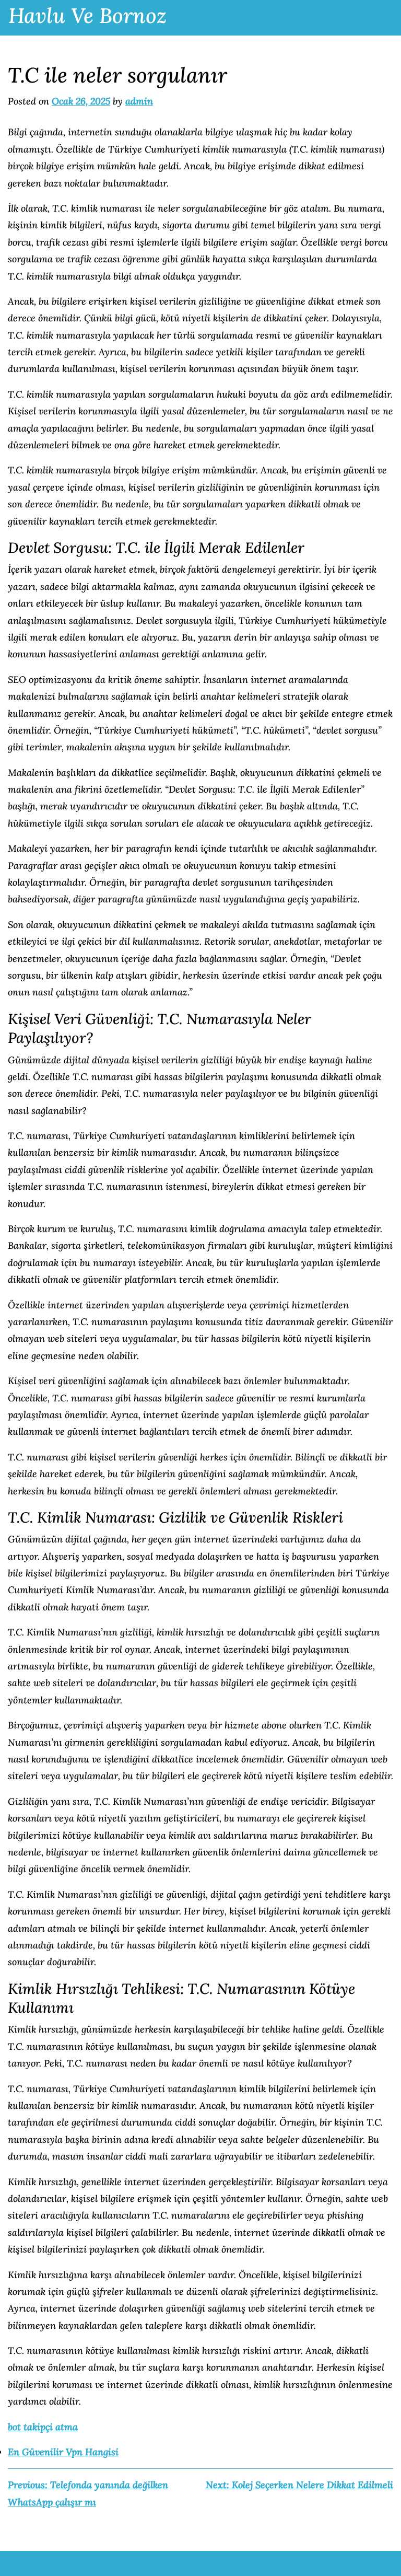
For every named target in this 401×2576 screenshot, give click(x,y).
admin (139, 101)
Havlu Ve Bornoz (87, 15)
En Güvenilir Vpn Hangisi (63, 2452)
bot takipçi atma (43, 2427)
